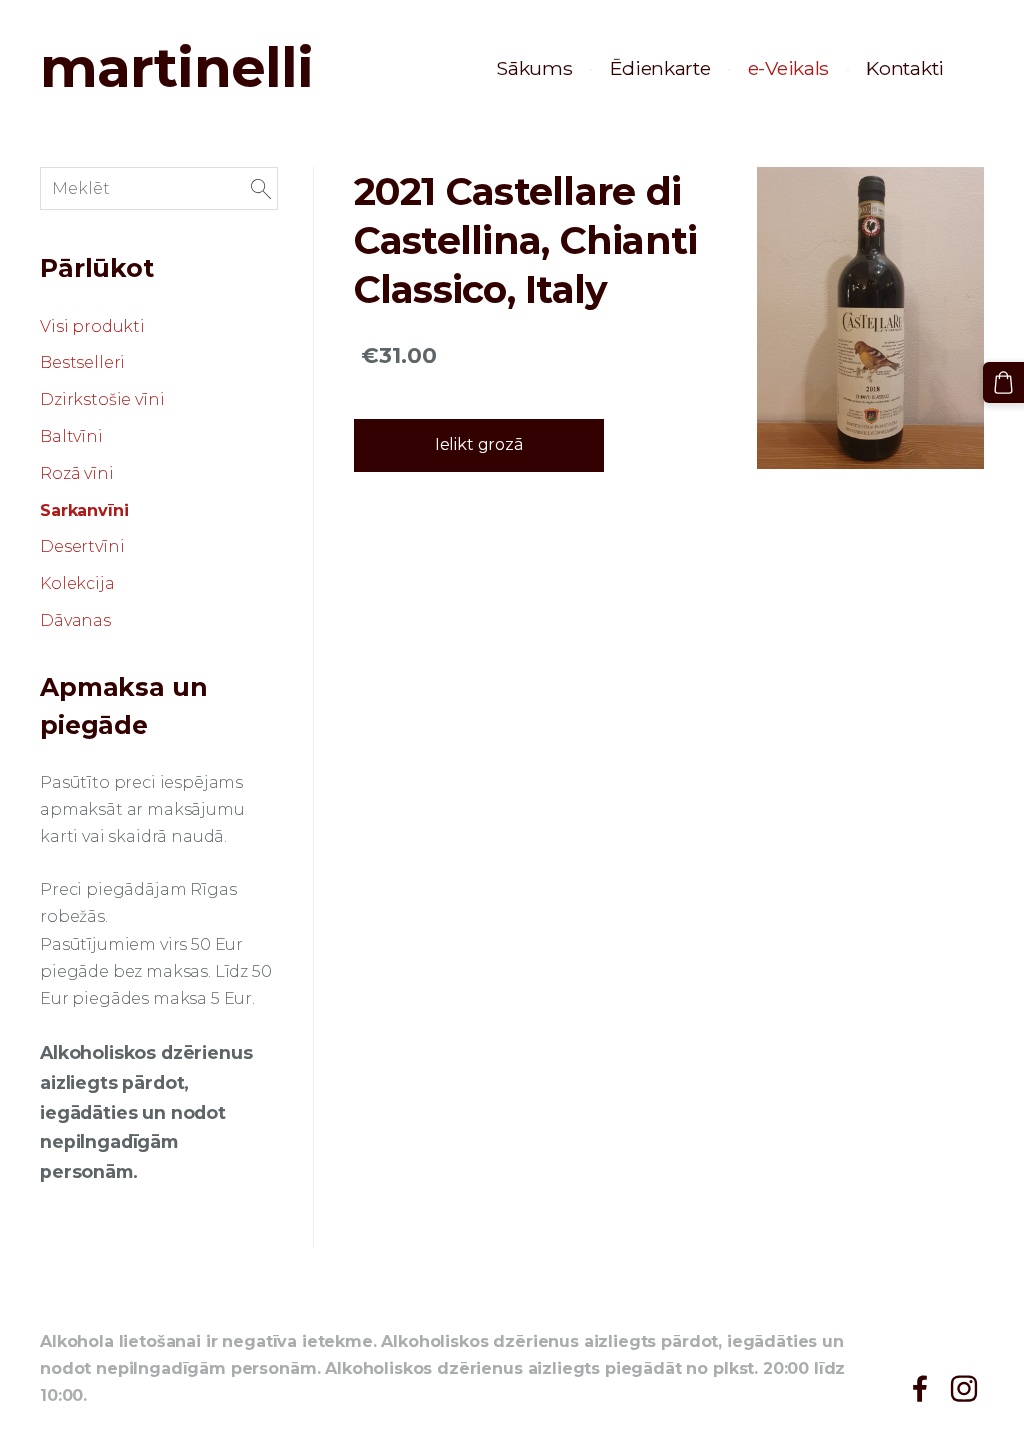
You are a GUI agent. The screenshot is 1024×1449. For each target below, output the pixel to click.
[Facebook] (920, 1388)
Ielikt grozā (479, 444)
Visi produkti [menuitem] (92, 326)
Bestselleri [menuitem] (82, 362)
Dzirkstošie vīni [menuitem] (102, 399)
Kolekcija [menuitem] (77, 583)
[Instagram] (964, 1388)
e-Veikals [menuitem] (788, 68)
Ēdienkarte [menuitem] (660, 68)
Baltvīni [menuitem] (71, 436)
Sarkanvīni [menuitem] (84, 510)
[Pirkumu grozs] (1003, 382)
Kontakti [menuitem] (905, 68)
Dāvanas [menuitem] (75, 620)
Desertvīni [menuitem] (82, 546)
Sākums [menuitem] (534, 68)
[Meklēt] (261, 188)
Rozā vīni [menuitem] (77, 473)
